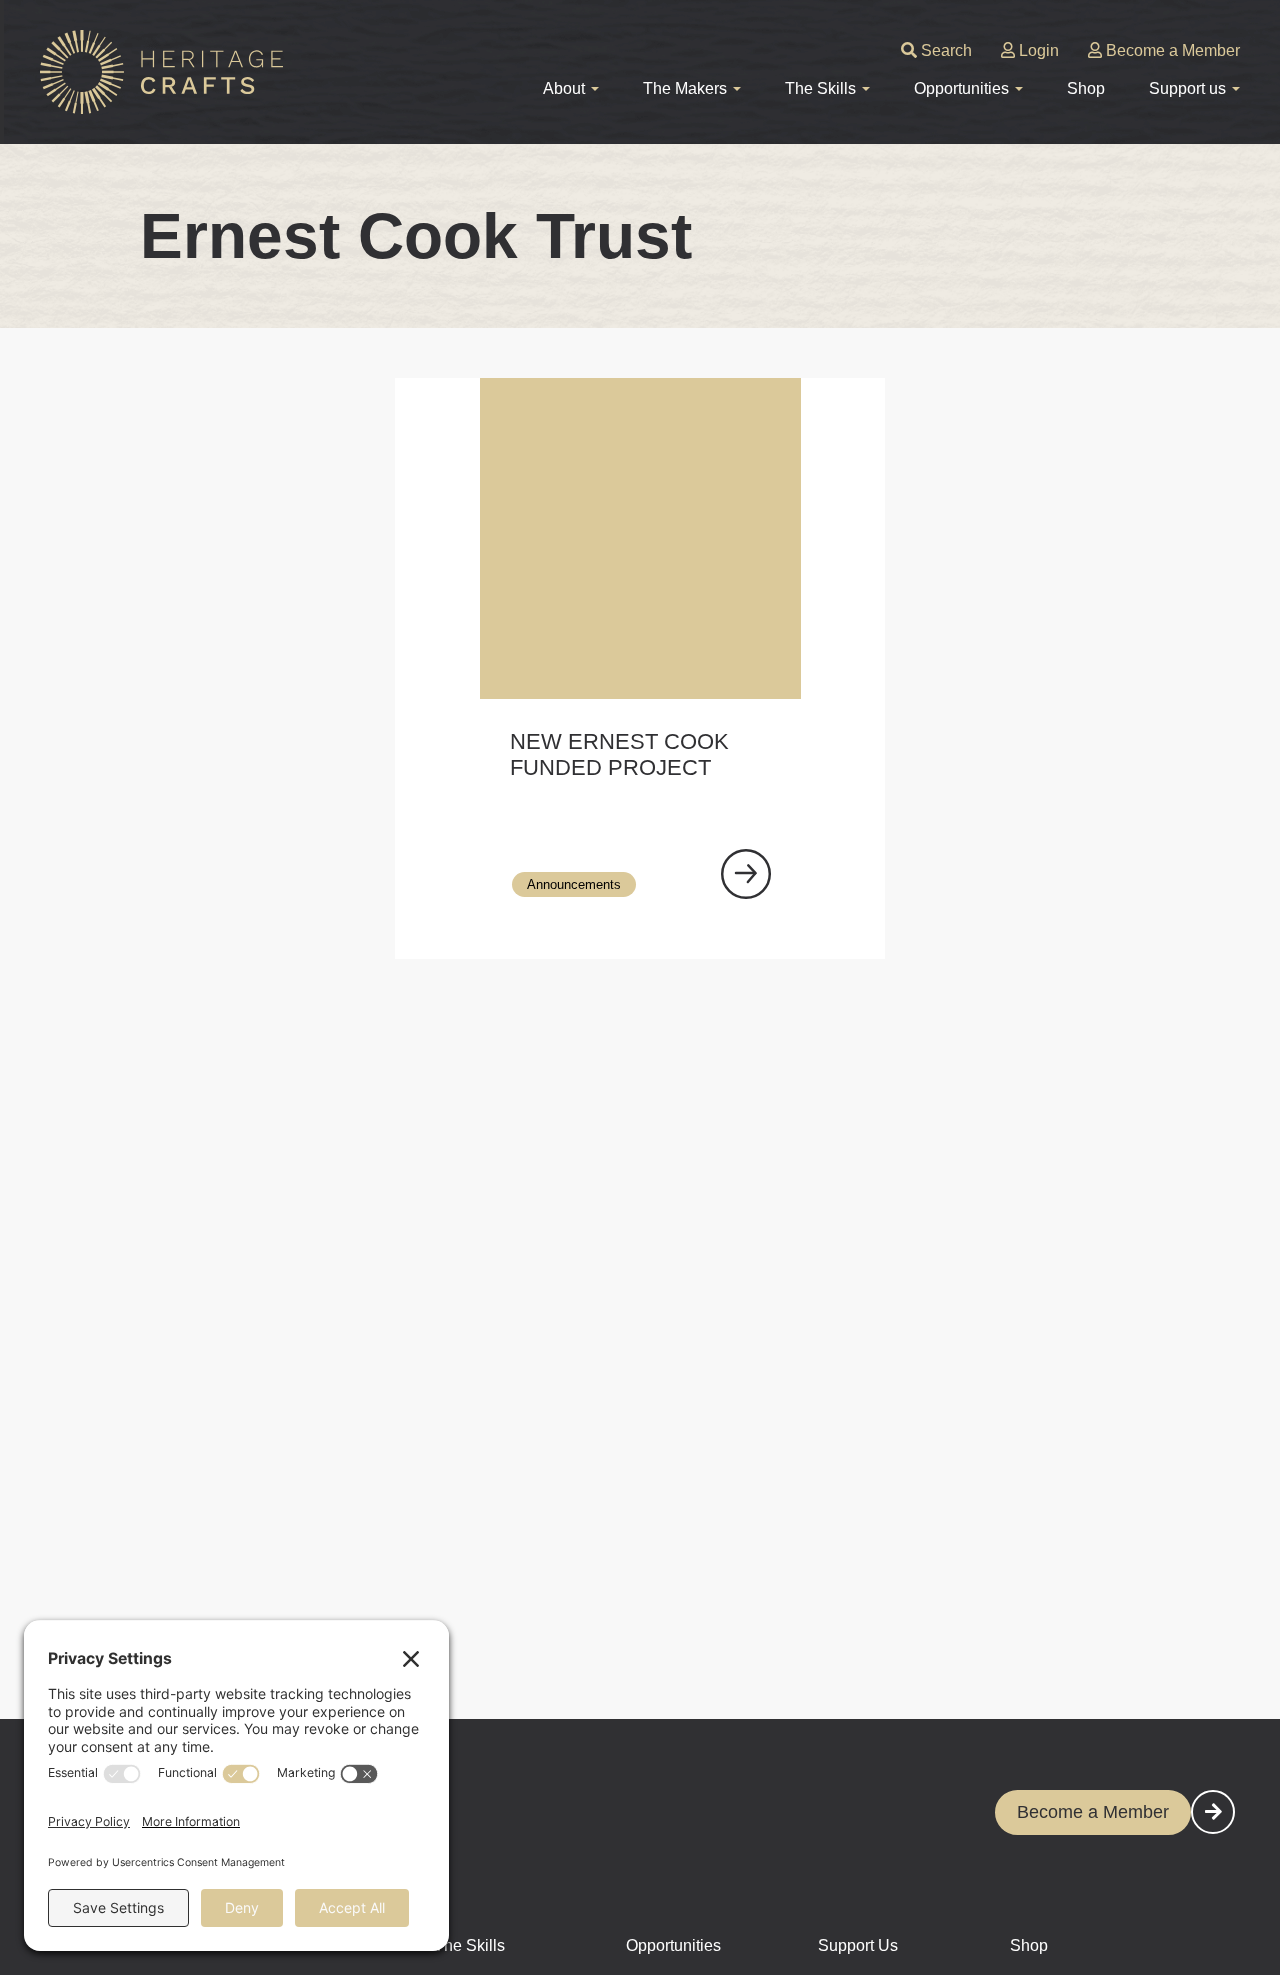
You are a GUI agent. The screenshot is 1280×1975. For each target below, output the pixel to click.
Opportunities (673, 1945)
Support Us (858, 1945)
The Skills (469, 1945)
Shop (1086, 88)
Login (1037, 50)
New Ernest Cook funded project (619, 754)
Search (944, 50)
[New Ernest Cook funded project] (746, 874)
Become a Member (1171, 50)
